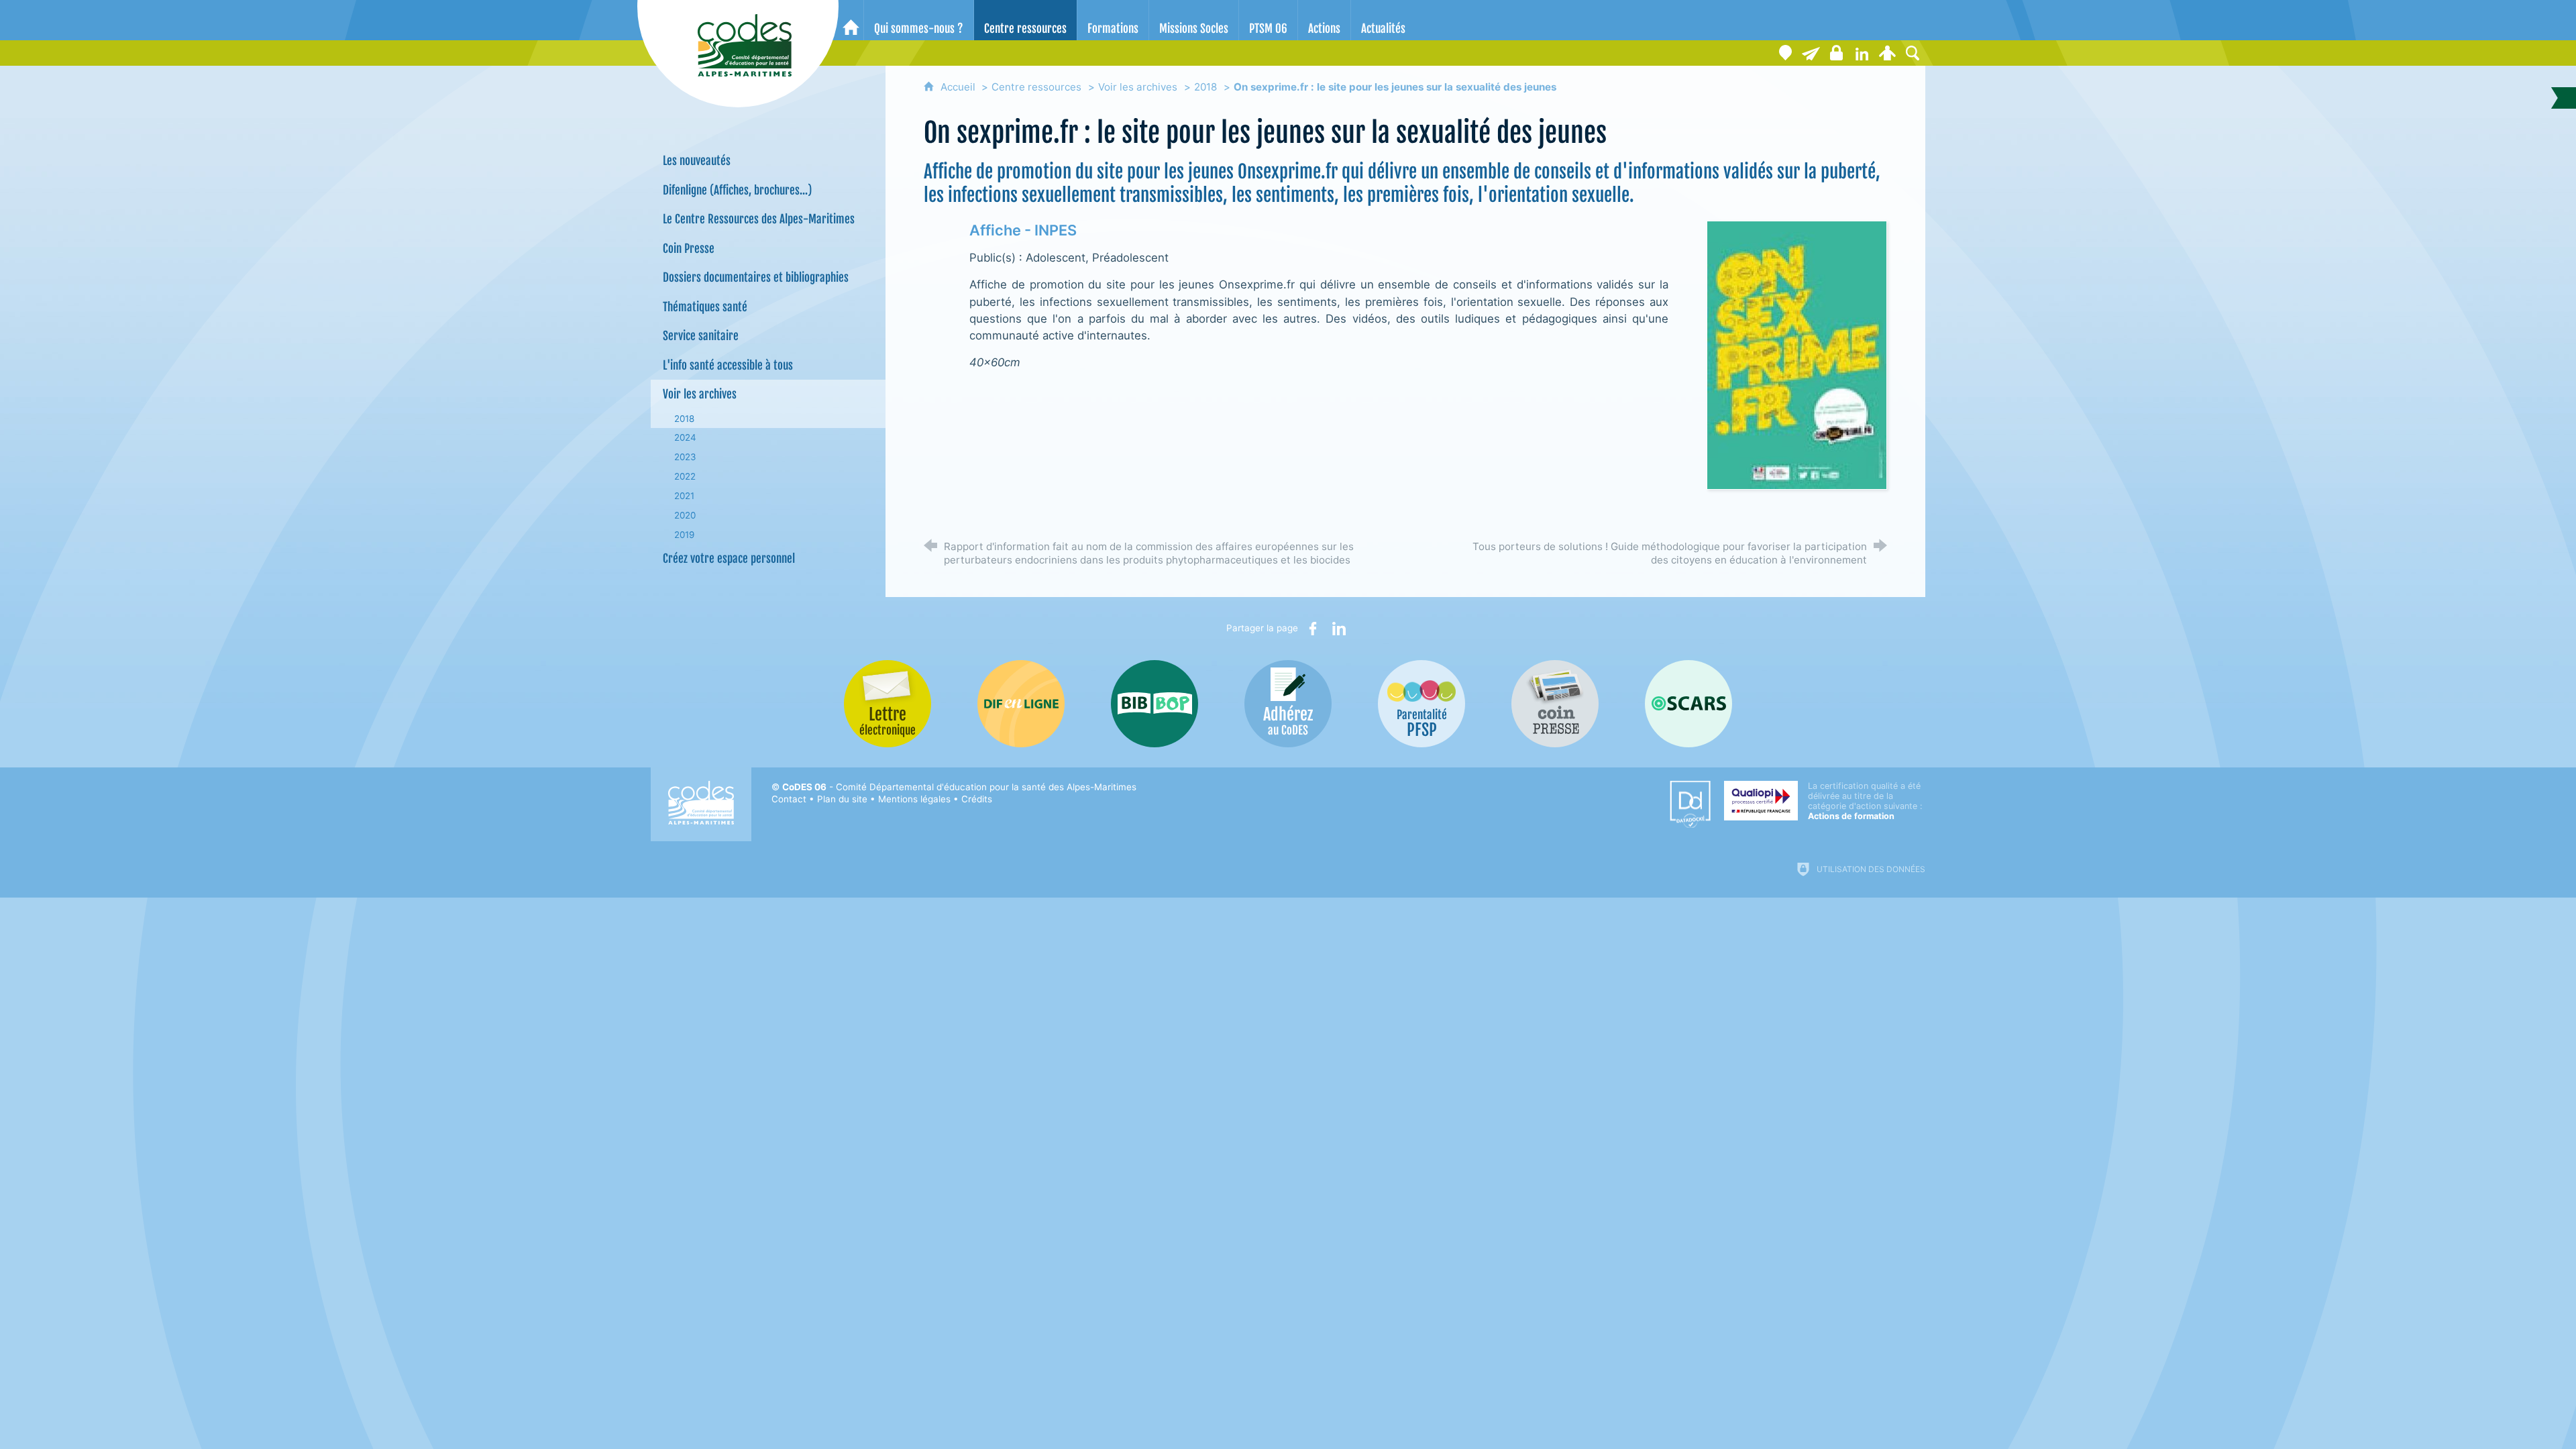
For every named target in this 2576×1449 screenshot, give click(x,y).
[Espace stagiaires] (1836, 53)
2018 (1205, 87)
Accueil (959, 87)
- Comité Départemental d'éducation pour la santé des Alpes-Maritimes (959, 787)
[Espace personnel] (1887, 53)
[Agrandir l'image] (1797, 354)
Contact (789, 799)
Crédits (977, 799)
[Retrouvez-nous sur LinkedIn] (1862, 53)
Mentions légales (914, 799)
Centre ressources (1036, 87)
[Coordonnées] (1785, 53)
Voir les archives (1138, 87)
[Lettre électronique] (1811, 53)
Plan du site (842, 799)
